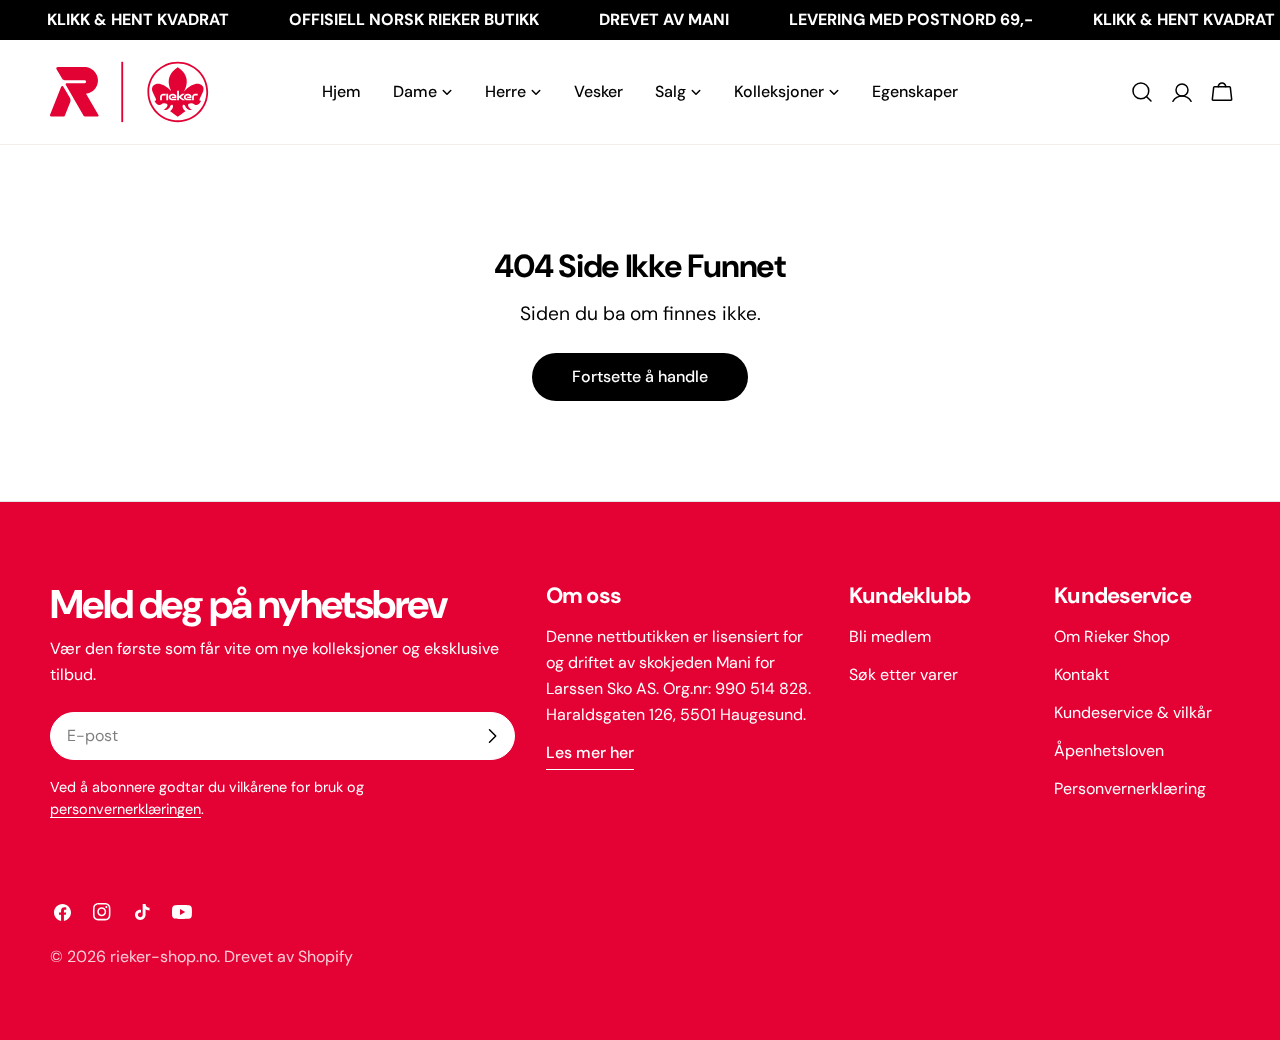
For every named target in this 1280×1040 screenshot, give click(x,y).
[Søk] (1142, 92)
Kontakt (1081, 674)
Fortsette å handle (640, 376)
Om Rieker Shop (1112, 636)
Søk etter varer (903, 674)
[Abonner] (492, 736)
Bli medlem (890, 636)
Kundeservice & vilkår (1133, 712)
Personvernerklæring (1130, 788)
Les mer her (590, 752)
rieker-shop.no (163, 956)
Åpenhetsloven (1109, 750)
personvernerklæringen (125, 809)
